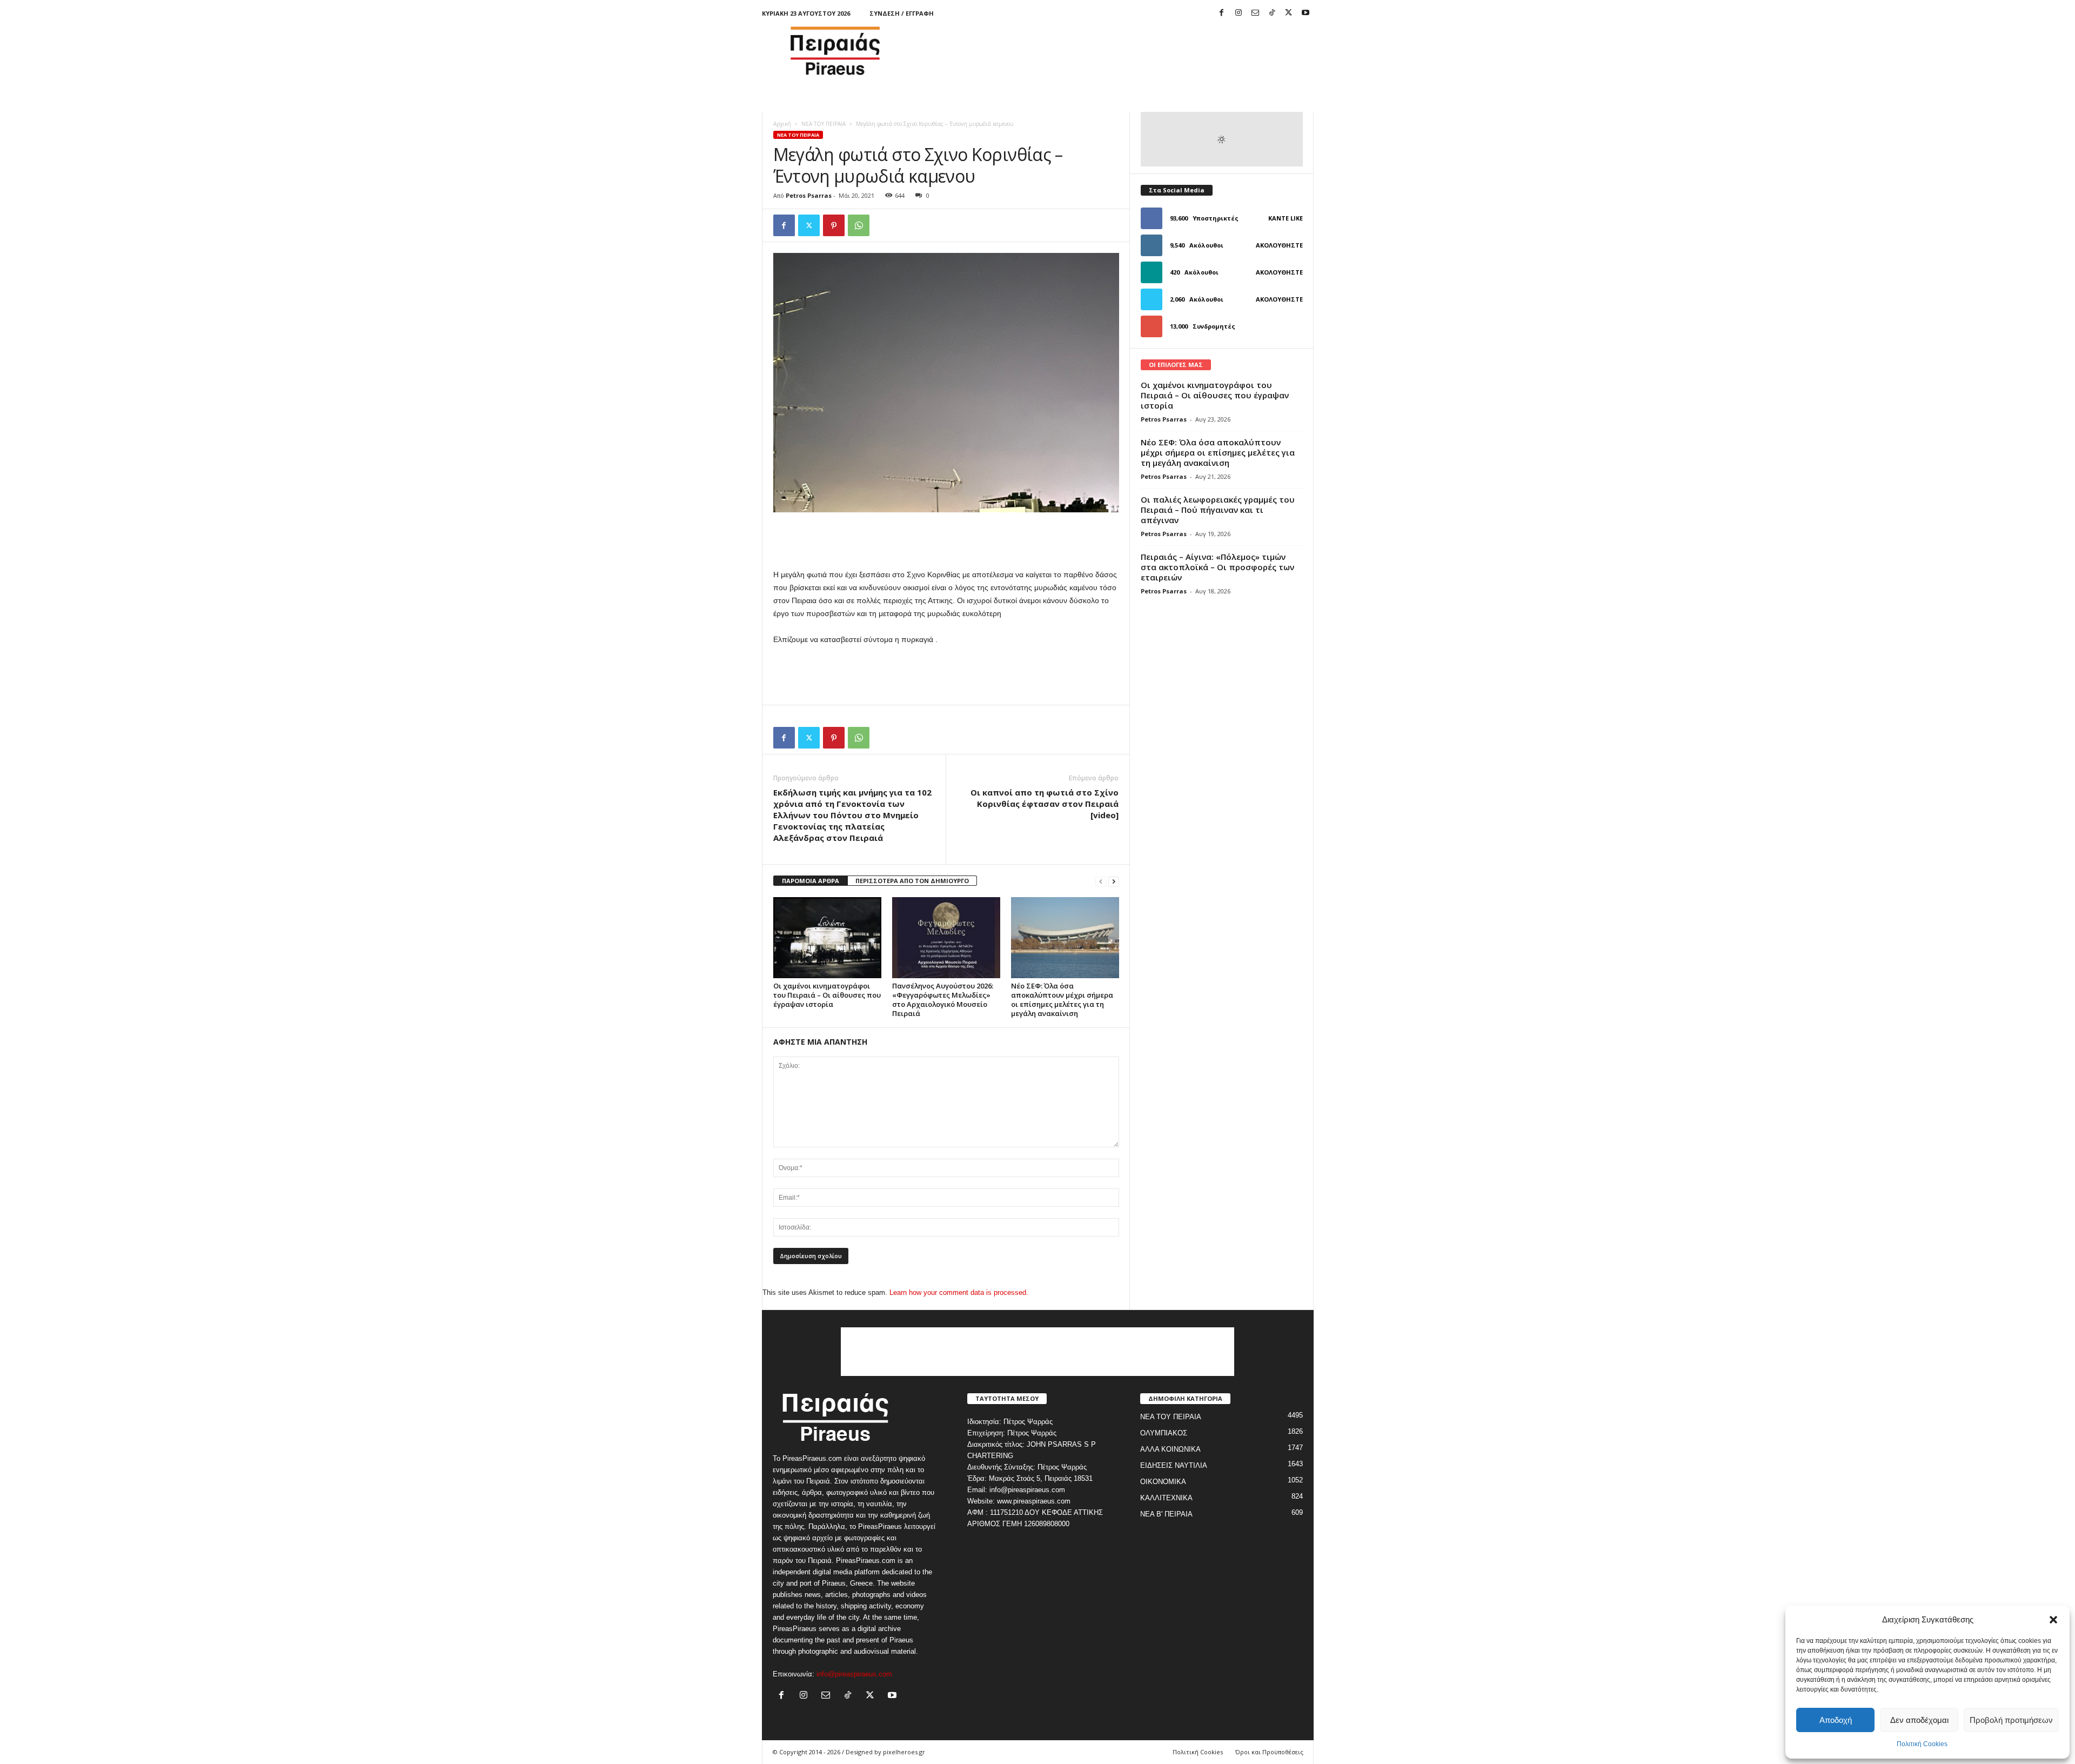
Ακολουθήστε (1279, 245)
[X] (1289, 13)
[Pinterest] (834, 225)
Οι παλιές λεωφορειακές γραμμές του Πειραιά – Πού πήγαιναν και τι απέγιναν (1218, 510)
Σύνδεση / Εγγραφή (902, 13)
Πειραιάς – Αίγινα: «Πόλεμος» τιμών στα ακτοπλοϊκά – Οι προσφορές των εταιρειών (1217, 567)
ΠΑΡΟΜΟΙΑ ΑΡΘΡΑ (811, 881)
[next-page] (1114, 881)
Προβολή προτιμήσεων (2011, 1720)
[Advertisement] (1117, 51)
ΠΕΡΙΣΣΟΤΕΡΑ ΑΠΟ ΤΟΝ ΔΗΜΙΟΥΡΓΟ (912, 881)
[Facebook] (1222, 13)
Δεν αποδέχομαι (1919, 1720)
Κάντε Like (1286, 218)
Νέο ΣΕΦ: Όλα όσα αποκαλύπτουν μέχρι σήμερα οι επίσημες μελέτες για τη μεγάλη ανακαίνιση (1062, 1000)
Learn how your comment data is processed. (959, 1292)
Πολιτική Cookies (1922, 1744)
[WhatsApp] (859, 225)
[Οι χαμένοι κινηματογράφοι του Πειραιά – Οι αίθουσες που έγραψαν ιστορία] (827, 938)
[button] (2053, 1620)
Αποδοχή (1836, 1720)
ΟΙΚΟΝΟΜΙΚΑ (1163, 1482)
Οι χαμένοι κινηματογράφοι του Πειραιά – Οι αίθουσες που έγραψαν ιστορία (827, 995)
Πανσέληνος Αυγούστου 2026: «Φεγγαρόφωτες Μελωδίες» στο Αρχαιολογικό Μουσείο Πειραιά (943, 1000)
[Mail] (1255, 13)
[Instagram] (1239, 13)
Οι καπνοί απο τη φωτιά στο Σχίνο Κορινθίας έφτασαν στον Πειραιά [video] (1045, 804)
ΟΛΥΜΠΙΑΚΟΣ (1164, 1433)
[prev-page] (1101, 881)
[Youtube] (1306, 13)
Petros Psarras (809, 195)
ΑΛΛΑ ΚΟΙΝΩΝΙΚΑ (1170, 1449)
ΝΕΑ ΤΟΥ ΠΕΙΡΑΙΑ (824, 124)
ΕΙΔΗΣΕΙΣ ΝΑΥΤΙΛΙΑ (1174, 1465)
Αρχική (782, 124)
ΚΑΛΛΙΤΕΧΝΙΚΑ (1166, 1498)
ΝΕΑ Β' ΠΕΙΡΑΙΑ (1166, 1514)
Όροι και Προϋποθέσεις (1269, 1752)
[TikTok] (1272, 13)
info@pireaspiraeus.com (854, 1674)
